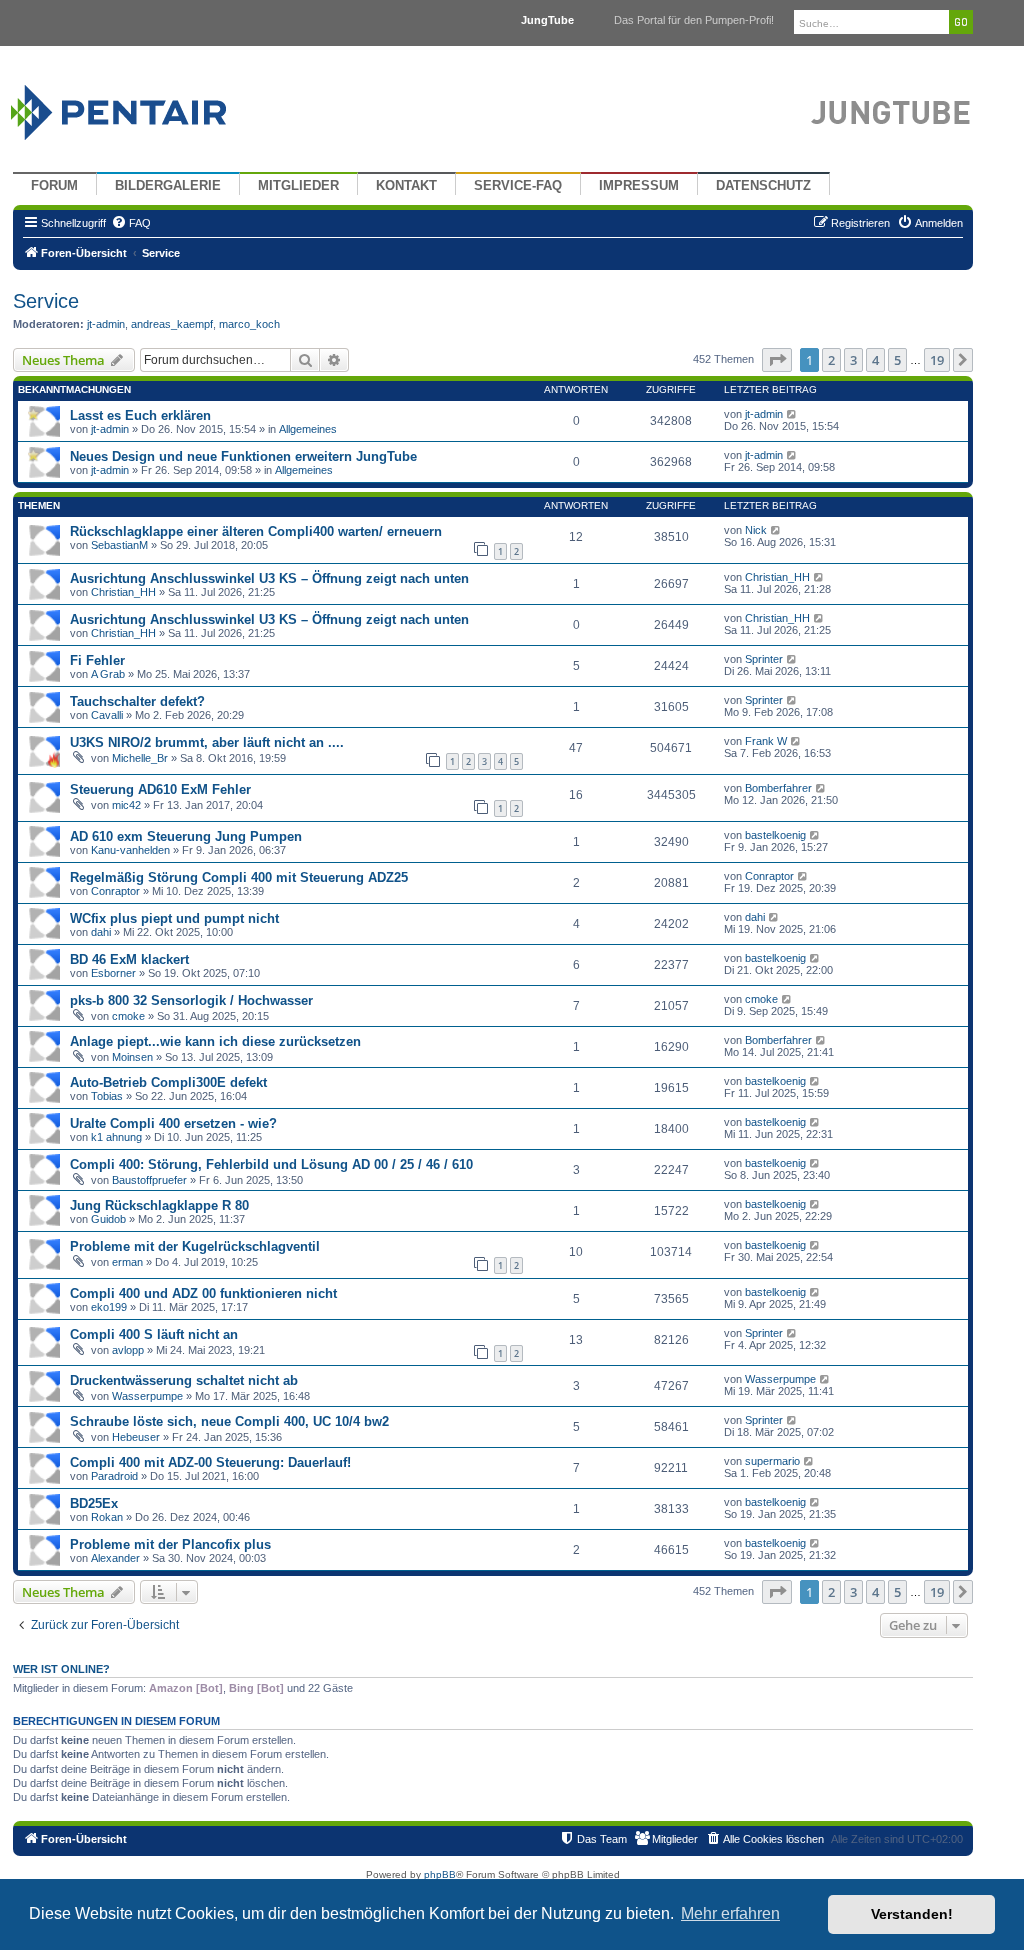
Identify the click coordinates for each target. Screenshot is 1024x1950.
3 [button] (853, 360)
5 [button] (897, 360)
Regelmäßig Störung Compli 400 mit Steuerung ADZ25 (239, 877)
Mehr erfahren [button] (730, 1913)
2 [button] (831, 360)
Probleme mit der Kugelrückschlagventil (195, 1246)
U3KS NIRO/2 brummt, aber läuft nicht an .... (207, 742)
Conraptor (115, 891)
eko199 (109, 1307)
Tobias (107, 1096)
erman (127, 1262)
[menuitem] (131, 223)
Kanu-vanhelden (130, 850)
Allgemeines (308, 429)
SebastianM (119, 545)
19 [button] (937, 360)
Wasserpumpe (147, 1396)
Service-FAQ (518, 186)
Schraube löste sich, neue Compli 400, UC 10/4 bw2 (229, 1421)
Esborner (113, 973)
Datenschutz (763, 186)
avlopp (128, 1350)
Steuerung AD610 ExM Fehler (160, 789)
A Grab (108, 674)
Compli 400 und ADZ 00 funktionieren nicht (203, 1293)
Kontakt (406, 186)
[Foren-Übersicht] (142, 107)
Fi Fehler (97, 660)
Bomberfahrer (778, 788)
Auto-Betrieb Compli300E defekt (168, 1082)
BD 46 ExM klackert (129, 959)
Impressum (639, 186)
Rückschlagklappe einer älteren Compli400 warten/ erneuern (256, 531)
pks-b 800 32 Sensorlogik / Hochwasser (191, 1000)
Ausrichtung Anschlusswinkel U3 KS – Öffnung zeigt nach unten (269, 578)
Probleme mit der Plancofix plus (170, 1544)
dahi (101, 932)
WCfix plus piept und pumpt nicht (174, 918)
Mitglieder (298, 186)
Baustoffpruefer (149, 1180)
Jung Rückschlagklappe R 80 (159, 1205)
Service (46, 301)
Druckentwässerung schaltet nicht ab (184, 1380)
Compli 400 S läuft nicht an (154, 1334)
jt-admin (106, 324)
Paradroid (114, 1476)
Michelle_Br (140, 758)
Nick (756, 530)
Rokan (107, 1517)
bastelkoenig (775, 835)
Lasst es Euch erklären (140, 415)
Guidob (108, 1219)
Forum (54, 186)
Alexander (115, 1558)
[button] (777, 360)
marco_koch (249, 324)
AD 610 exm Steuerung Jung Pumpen (186, 836)
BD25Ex (94, 1503)
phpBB (440, 1874)
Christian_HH (123, 592)
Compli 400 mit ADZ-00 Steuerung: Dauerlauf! (210, 1462)
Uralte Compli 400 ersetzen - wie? (173, 1123)
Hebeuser (136, 1437)
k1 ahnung (116, 1137)
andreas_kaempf (172, 324)
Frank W (766, 741)
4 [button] (875, 360)
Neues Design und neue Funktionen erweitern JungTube (243, 456)
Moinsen (132, 1057)
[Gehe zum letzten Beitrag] (792, 414)
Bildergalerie (168, 186)
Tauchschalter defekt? (137, 701)
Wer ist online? (61, 1669)
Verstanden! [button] (912, 1914)
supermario (772, 1461)
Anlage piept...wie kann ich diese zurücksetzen (215, 1041)
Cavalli (107, 715)
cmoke (128, 1016)
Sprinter (764, 659)
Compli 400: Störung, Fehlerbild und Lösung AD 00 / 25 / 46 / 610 (271, 1164)
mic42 (126, 805)
